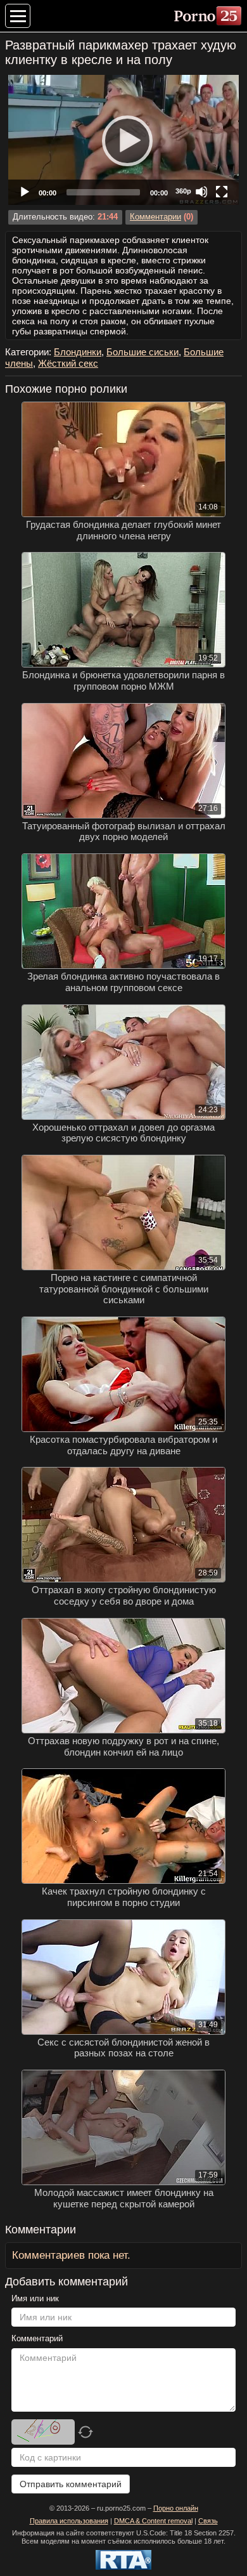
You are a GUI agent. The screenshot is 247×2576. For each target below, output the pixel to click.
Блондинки (78, 352)
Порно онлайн (176, 2508)
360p (183, 191)
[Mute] (201, 192)
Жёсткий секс (68, 363)
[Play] (123, 140)
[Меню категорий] (18, 16)
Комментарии (155, 217)
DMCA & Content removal (153, 2521)
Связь (208, 2521)
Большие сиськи (142, 352)
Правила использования (69, 2521)
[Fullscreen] (222, 192)
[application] (123, 140)
